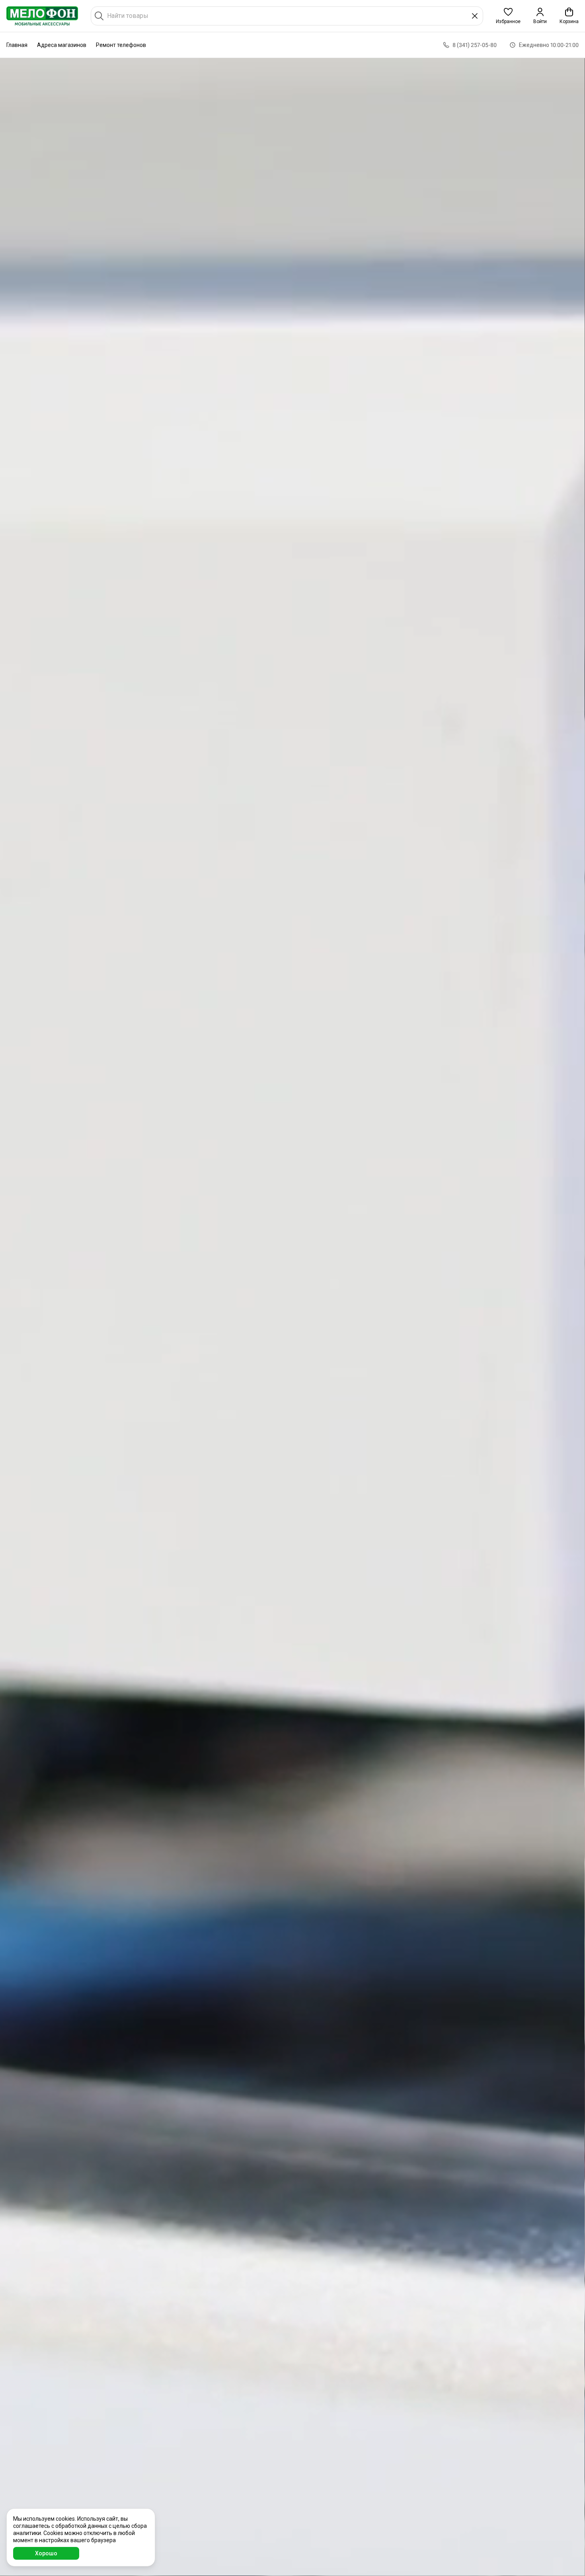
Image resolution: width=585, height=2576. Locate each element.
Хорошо (46, 2553)
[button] (508, 16)
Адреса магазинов (62, 45)
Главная (17, 45)
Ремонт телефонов (121, 45)
